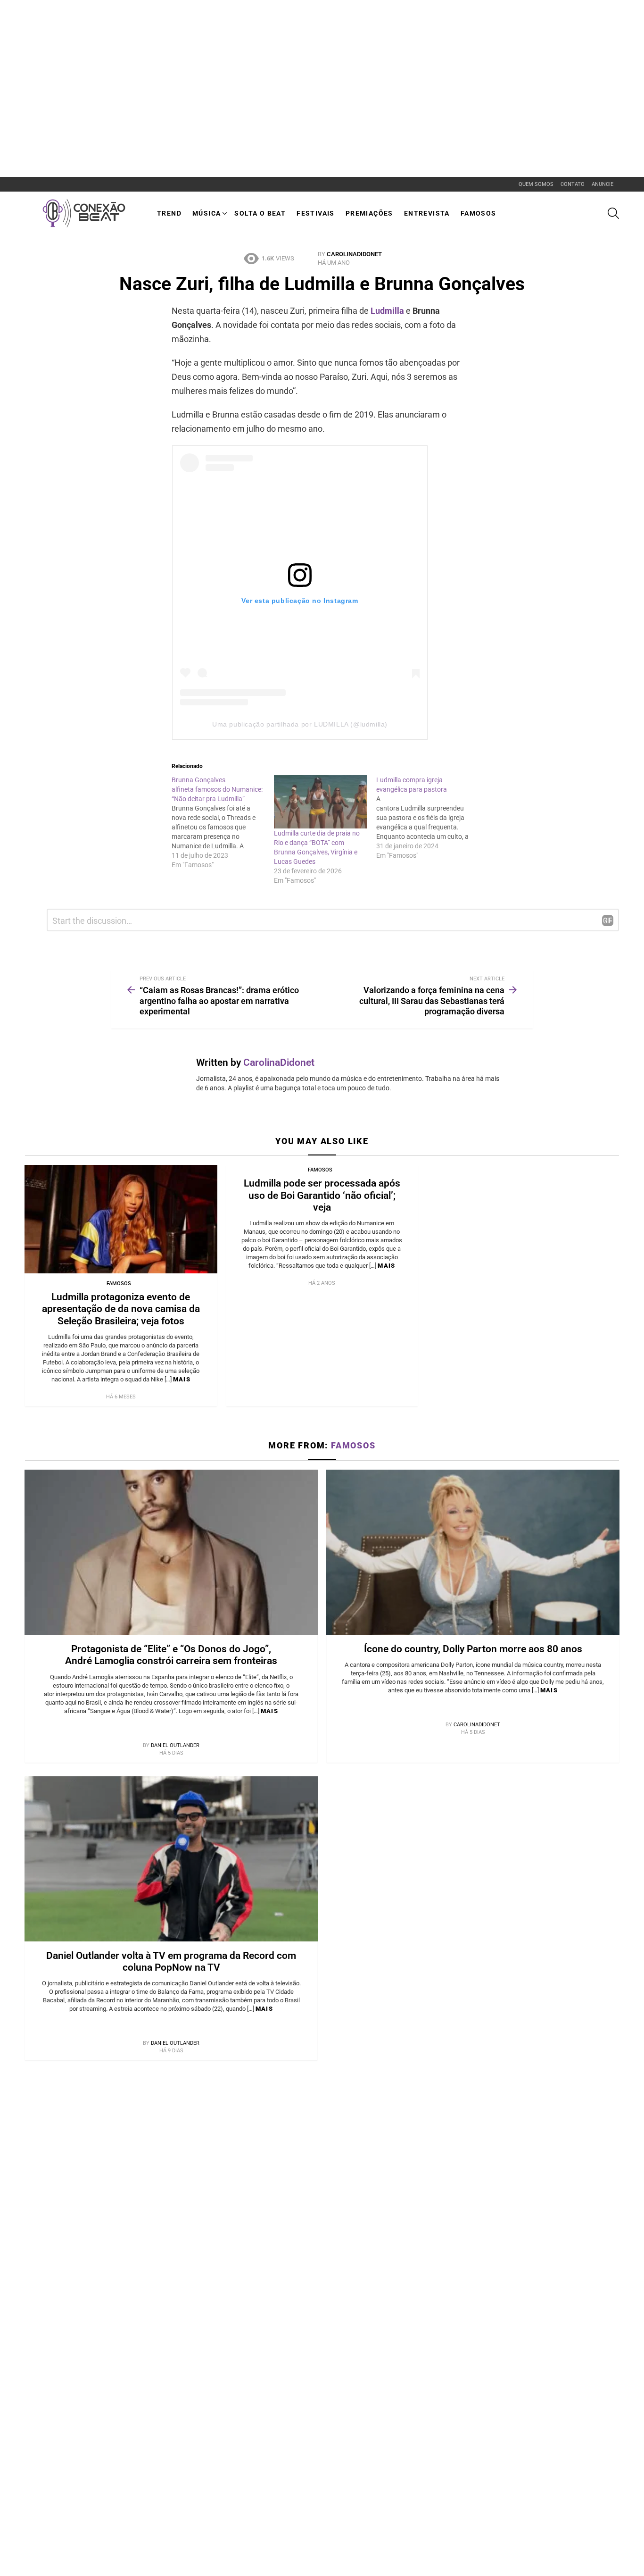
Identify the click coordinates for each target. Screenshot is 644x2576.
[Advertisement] (172, 21)
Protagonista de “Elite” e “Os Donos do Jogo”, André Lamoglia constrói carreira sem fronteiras (171, 1655)
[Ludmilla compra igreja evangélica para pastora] (427, 818)
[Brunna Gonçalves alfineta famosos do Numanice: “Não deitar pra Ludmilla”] (223, 822)
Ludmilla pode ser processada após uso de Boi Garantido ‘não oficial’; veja (322, 1195)
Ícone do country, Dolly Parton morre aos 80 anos (473, 1649)
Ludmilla (388, 311)
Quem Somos (536, 184)
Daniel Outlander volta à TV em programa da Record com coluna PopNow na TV (171, 1961)
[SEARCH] (613, 213)
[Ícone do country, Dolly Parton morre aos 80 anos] (473, 1552)
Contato (573, 184)
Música (206, 213)
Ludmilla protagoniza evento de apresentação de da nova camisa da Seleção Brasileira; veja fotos (121, 1309)
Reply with (608, 920)
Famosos (479, 213)
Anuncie (603, 184)
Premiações (369, 213)
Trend (169, 213)
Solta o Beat (260, 213)
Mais (182, 1379)
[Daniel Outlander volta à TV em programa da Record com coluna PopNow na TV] (171, 1859)
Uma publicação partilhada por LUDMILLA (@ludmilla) (300, 724)
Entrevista (427, 213)
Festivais (316, 213)
